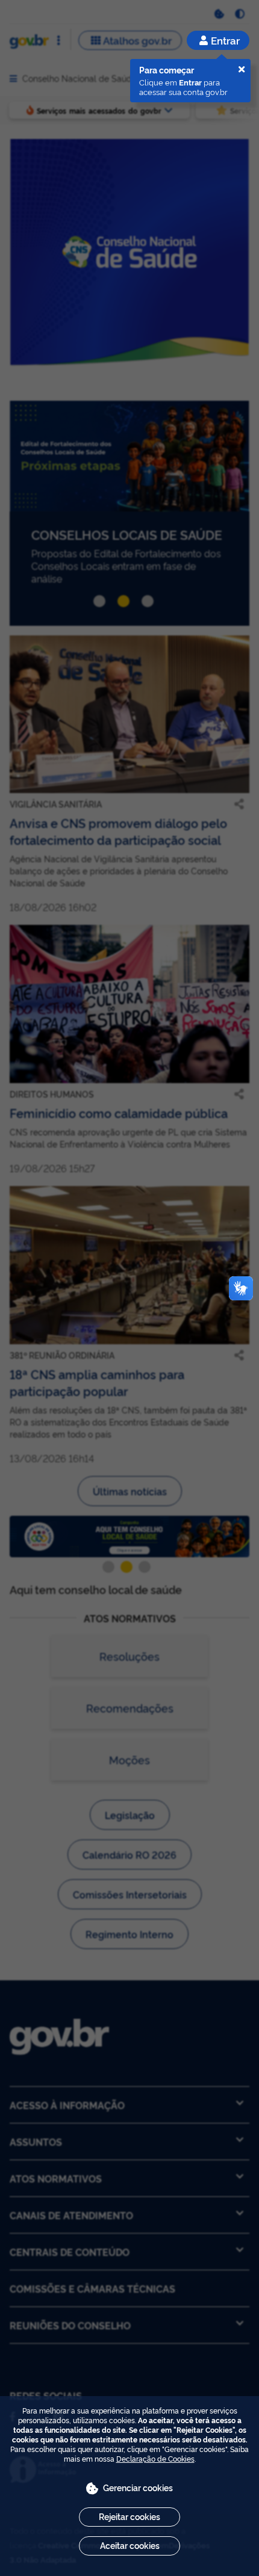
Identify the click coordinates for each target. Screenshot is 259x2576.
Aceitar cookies (130, 2545)
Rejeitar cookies (129, 2516)
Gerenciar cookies (138, 2487)
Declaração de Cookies (155, 2458)
